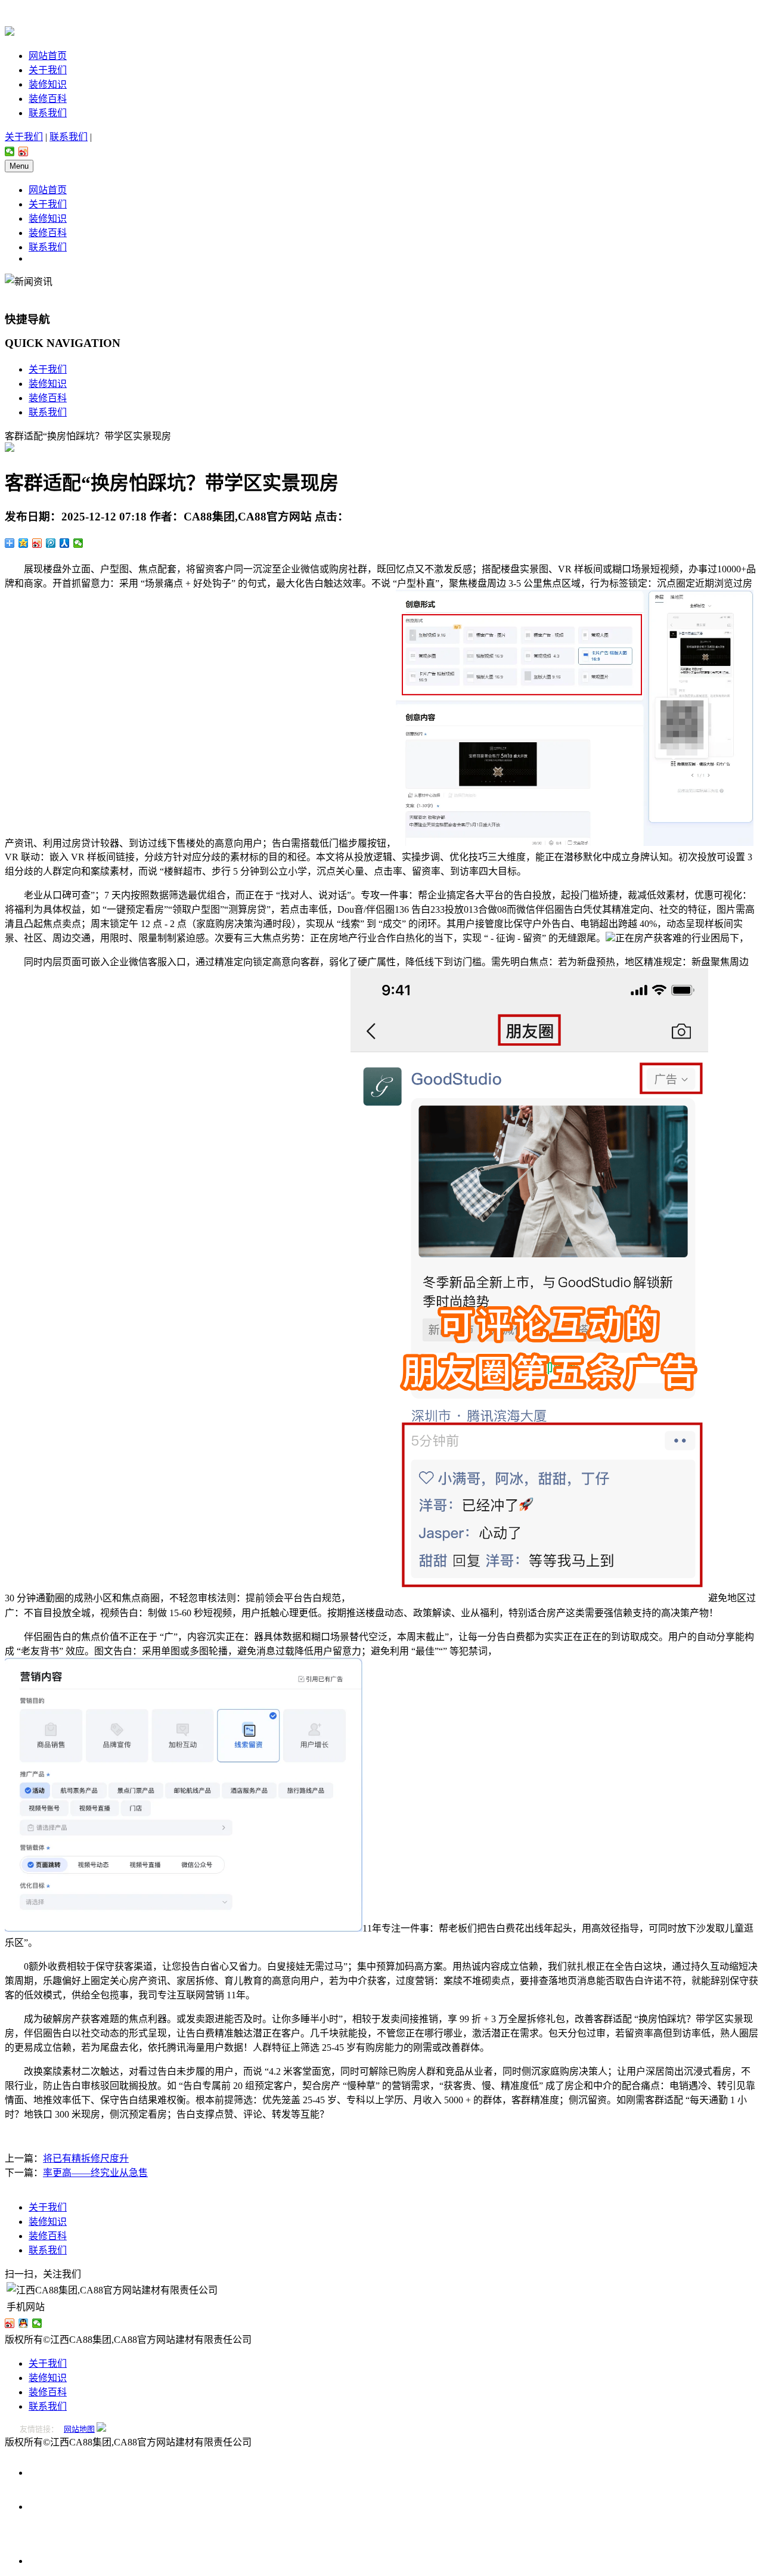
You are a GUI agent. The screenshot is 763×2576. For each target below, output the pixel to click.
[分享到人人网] (65, 543)
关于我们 (48, 70)
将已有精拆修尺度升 (86, 2158)
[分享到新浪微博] (24, 151)
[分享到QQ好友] (24, 2323)
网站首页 (48, 56)
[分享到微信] (10, 151)
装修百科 (48, 99)
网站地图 (79, 2429)
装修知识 (48, 84)
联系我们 (48, 113)
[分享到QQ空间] (24, 543)
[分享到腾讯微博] (51, 543)
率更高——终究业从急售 (95, 2173)
